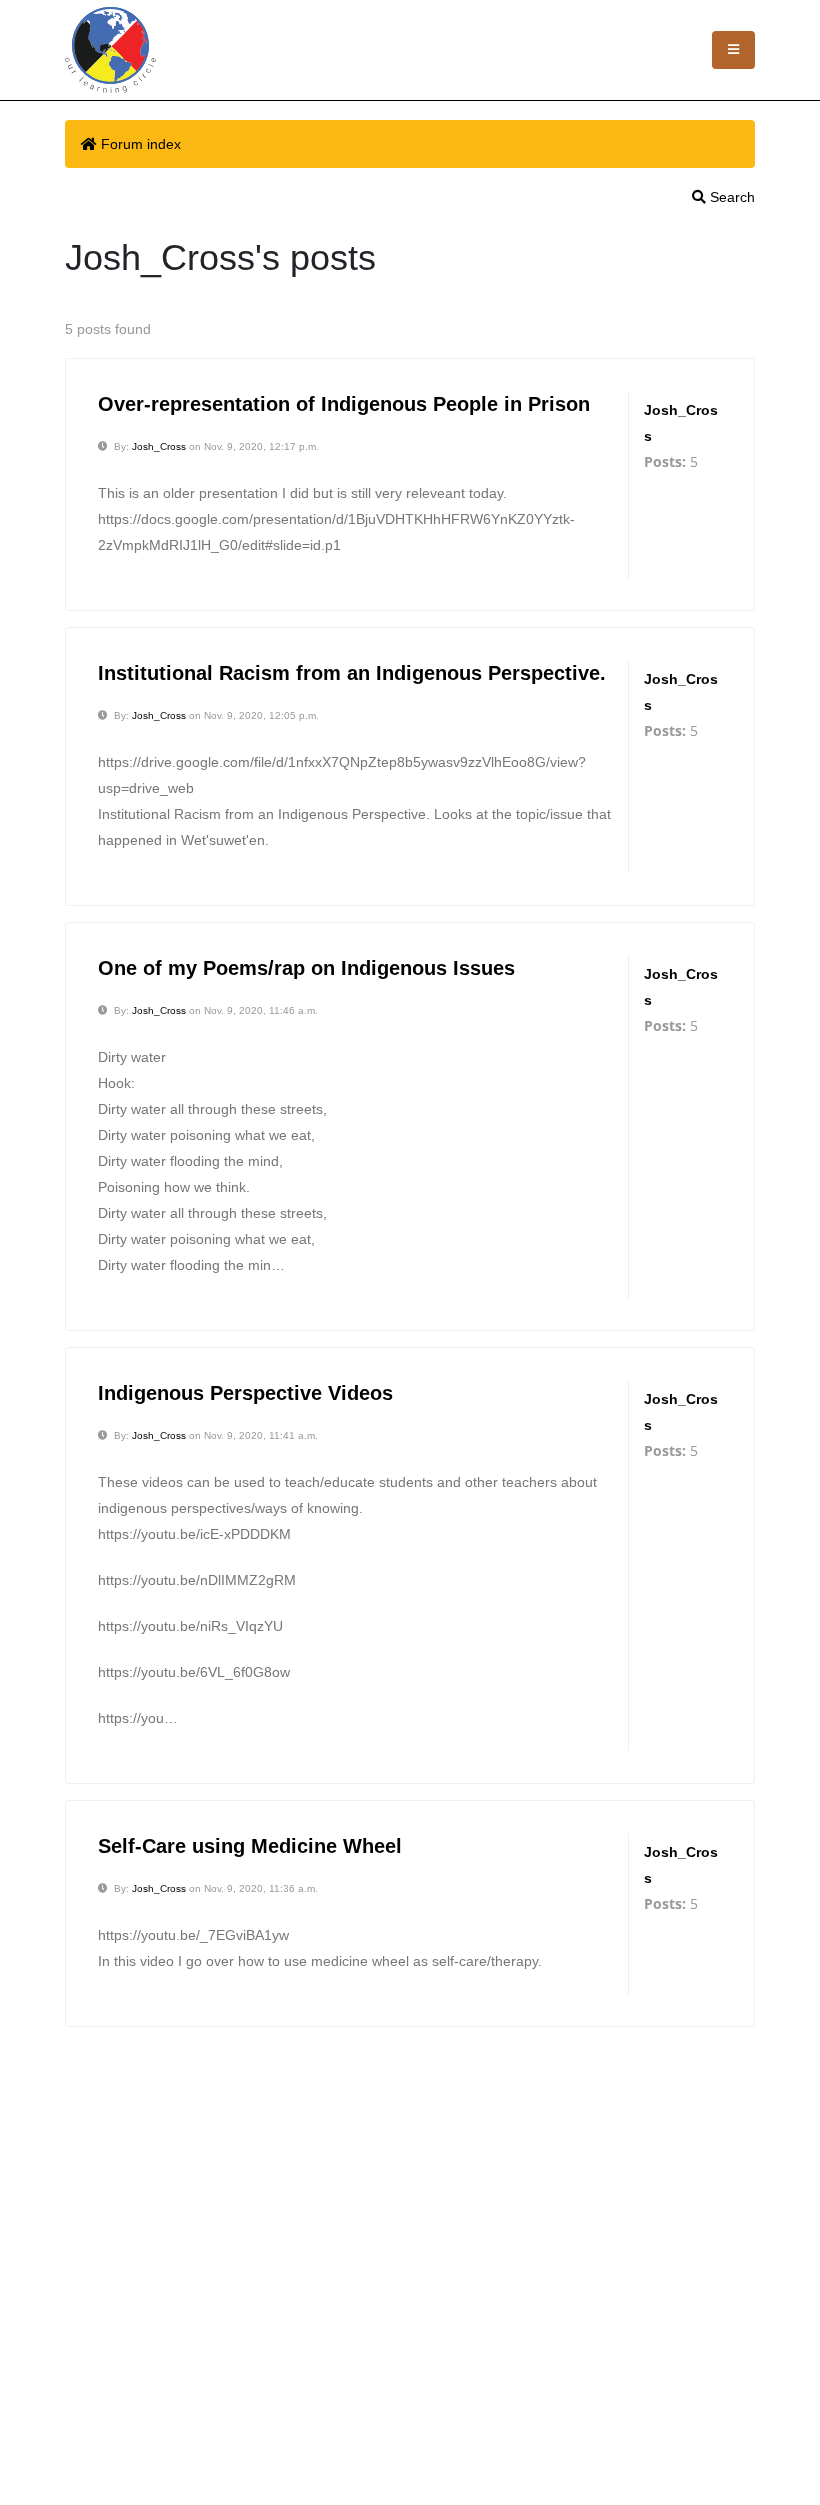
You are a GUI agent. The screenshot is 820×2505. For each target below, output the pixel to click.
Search (730, 197)
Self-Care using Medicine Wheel (250, 1846)
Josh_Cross (159, 446)
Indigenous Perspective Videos (245, 1393)
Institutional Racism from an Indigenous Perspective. (352, 673)
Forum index (141, 144)
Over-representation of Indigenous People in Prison (344, 404)
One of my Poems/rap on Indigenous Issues (306, 968)
